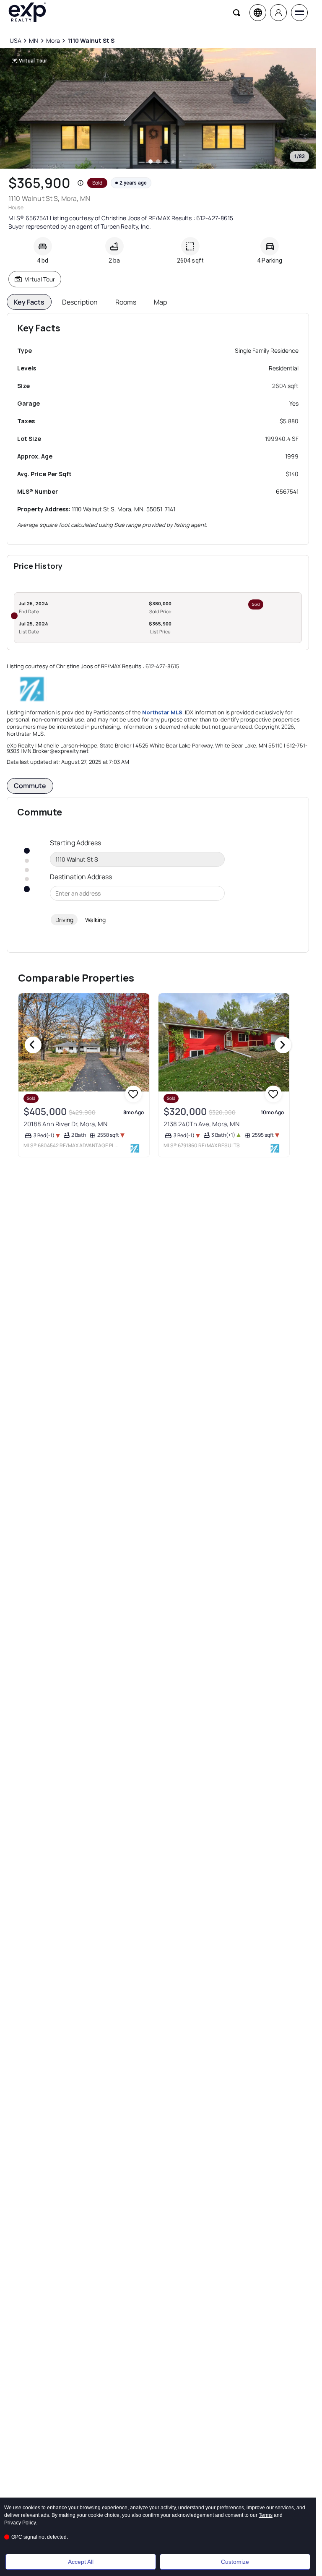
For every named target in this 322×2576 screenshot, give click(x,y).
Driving (64, 920)
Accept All (81, 2562)
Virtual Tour (40, 279)
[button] (80, 183)
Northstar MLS (162, 712)
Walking (95, 920)
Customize (235, 2562)
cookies (31, 2508)
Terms (266, 2515)
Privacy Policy (20, 2523)
